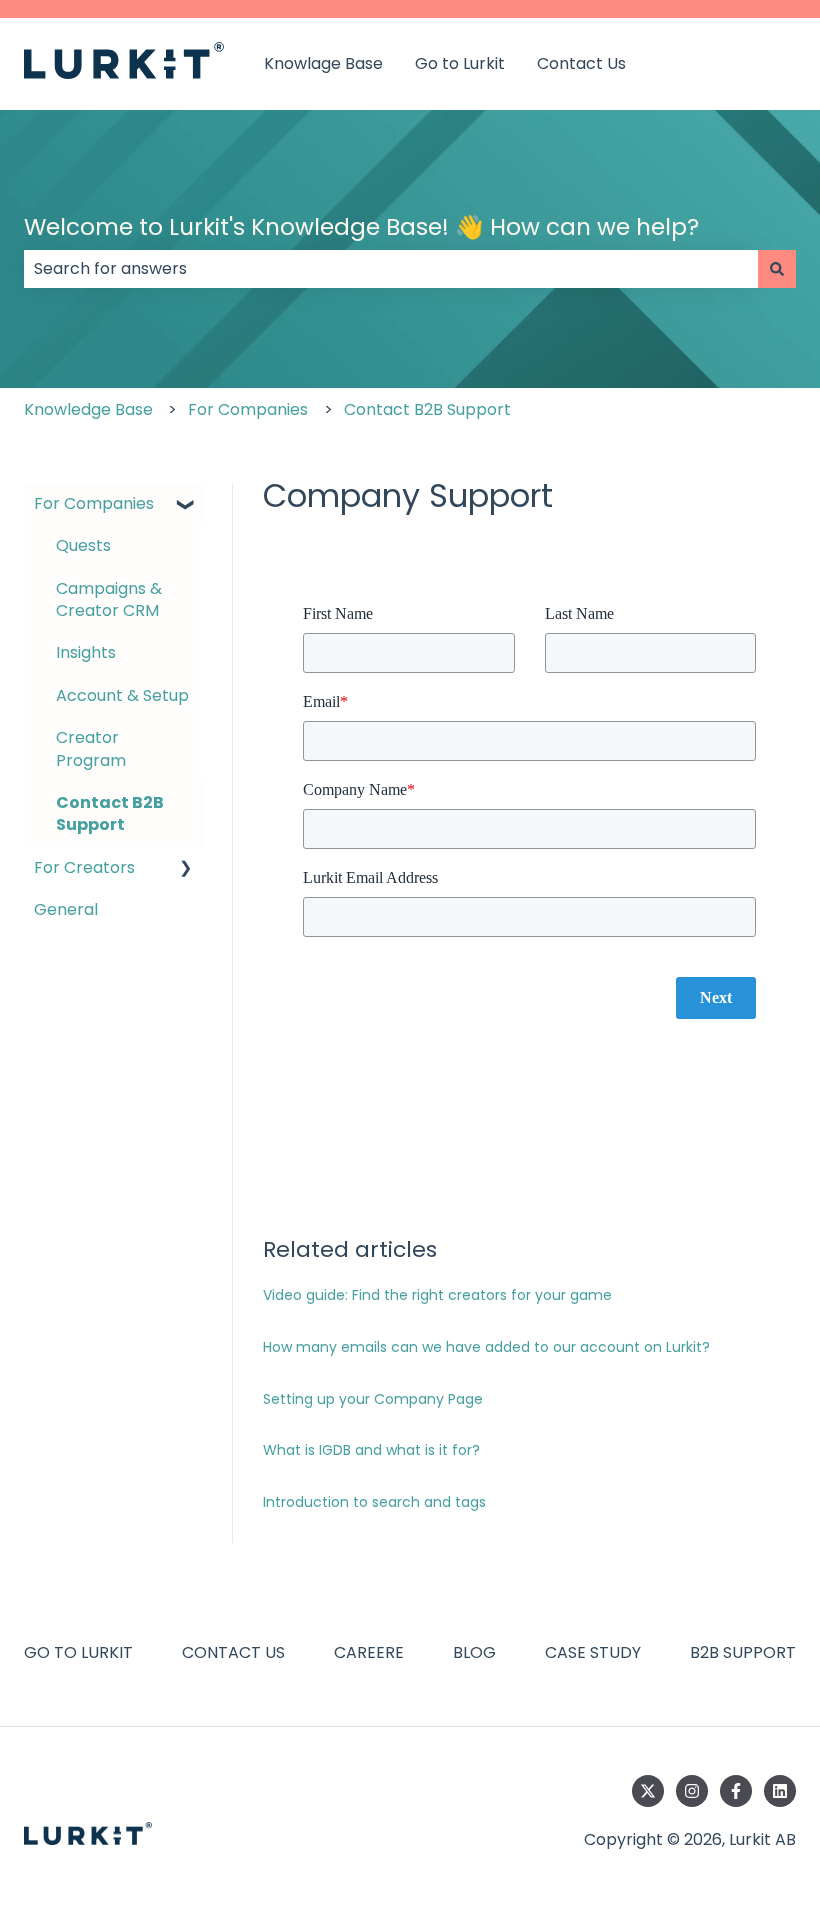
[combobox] (391, 269)
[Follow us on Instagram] (692, 1791)
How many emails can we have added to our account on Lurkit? (486, 1347)
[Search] (777, 269)
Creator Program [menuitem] (91, 748)
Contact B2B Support (427, 409)
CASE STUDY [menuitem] (593, 1652)
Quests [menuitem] (83, 545)
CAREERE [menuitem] (369, 1652)
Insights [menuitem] (86, 652)
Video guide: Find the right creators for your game (437, 1295)
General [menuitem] (66, 909)
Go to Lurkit (460, 64)
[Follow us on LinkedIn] (780, 1791)
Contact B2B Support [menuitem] (110, 813)
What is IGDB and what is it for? (371, 1450)
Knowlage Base (323, 64)
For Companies (248, 409)
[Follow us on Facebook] (736, 1791)
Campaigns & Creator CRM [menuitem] (109, 599)
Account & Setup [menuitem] (122, 695)
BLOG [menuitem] (474, 1652)
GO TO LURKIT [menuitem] (78, 1652)
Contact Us (581, 64)
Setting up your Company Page (373, 1399)
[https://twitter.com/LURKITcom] (648, 1791)
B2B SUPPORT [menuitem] (743, 1652)
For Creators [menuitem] (84, 867)
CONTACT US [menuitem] (233, 1652)
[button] (186, 505)
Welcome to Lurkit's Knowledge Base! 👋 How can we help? (361, 227)
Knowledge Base (88, 409)
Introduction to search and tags (374, 1502)
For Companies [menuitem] (94, 503)
